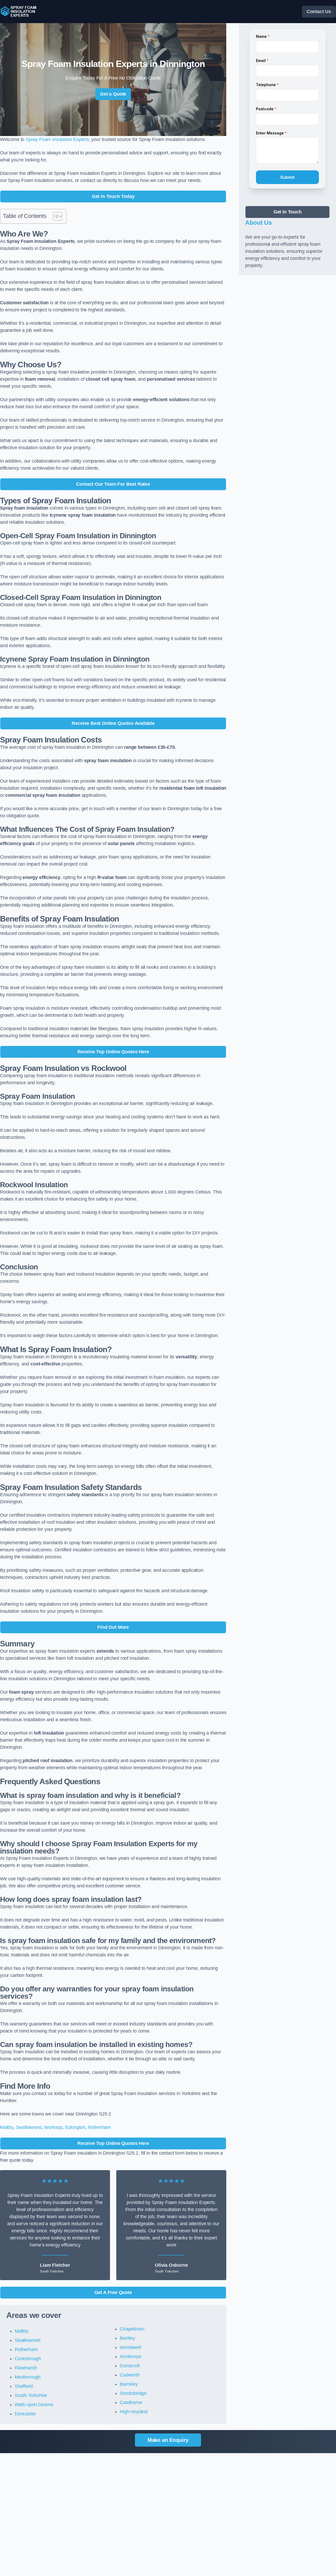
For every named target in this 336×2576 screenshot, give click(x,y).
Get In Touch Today (113, 196)
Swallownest (29, 2127)
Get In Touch (288, 212)
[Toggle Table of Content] (55, 216)
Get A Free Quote (113, 2292)
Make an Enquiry (168, 2440)
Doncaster (25, 2414)
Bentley (127, 2338)
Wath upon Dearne (34, 2405)
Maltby (7, 2127)
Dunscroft (130, 2366)
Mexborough (28, 2377)
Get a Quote (113, 94)
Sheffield (24, 2386)
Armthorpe (130, 2357)
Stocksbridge (133, 2393)
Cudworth (130, 2375)
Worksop (53, 2127)
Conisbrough (28, 2359)
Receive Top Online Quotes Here (113, 1052)
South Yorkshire (31, 2395)
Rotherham (99, 2127)
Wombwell (130, 2347)
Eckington (75, 2127)
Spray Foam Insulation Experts (57, 139)
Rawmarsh (26, 2368)
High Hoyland (134, 2412)
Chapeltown (132, 2329)
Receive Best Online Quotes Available (113, 723)
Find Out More (113, 1627)
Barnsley (129, 2384)
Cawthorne (131, 2402)
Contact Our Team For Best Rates (113, 484)
